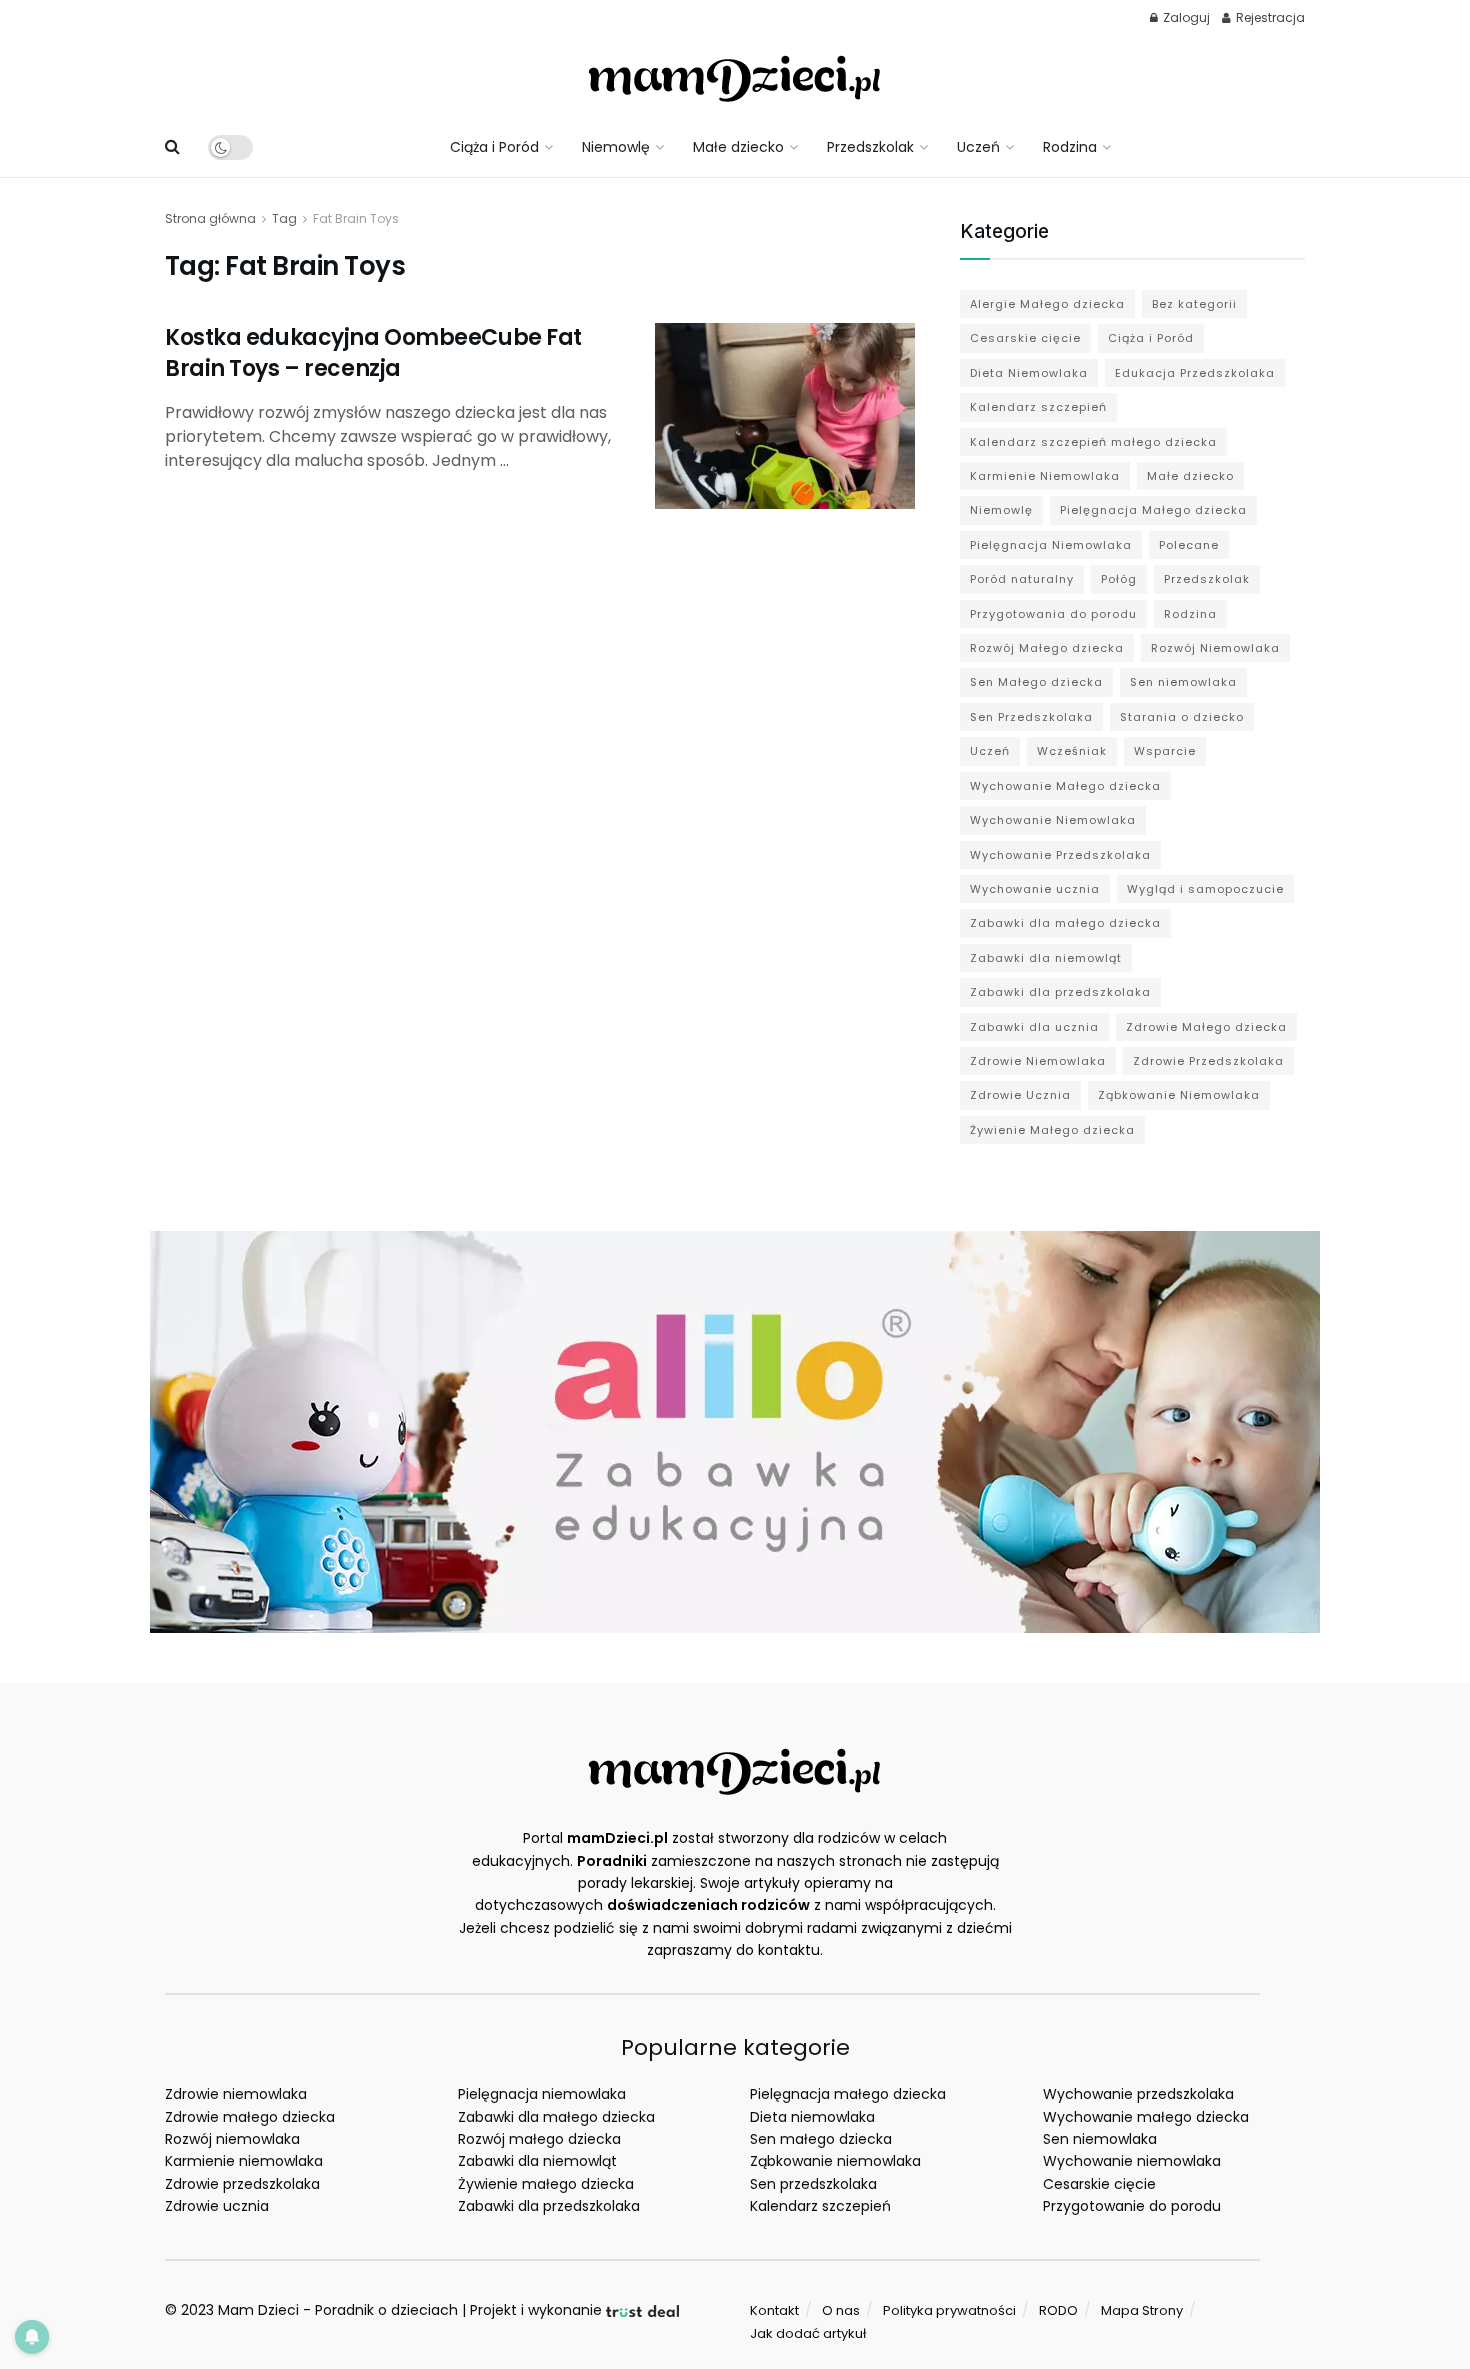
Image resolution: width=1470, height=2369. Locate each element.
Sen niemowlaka (1183, 682)
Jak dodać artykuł (808, 2333)
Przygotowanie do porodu (1132, 2206)
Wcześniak (1072, 751)
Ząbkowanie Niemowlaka (1179, 1095)
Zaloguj (1185, 17)
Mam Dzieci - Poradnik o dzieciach (338, 2310)
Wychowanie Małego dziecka (1065, 786)
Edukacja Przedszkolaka (1195, 373)
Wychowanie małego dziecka (1146, 2117)
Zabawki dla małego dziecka (1065, 923)
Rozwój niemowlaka (232, 2139)
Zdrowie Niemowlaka (1038, 1061)
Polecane (1189, 545)
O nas (841, 2310)
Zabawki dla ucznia (1034, 1027)
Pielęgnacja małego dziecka (848, 2094)
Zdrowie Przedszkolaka (1208, 1061)
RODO (1058, 2310)
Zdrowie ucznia (217, 2206)
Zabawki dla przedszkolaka (1060, 992)
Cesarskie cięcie (1025, 338)
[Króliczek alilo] (735, 1431)
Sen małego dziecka (821, 2139)
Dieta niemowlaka (812, 2117)
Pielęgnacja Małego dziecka (1153, 510)
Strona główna (210, 218)
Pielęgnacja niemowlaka (542, 2094)
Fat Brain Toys (356, 218)
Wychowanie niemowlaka (1132, 2161)
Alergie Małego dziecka (1047, 304)
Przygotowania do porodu (1053, 614)
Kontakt (774, 2310)
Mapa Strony (1142, 2310)
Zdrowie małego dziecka (250, 2117)
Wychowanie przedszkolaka (1138, 2094)
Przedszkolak (870, 147)
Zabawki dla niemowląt (1046, 958)
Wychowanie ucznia (1035, 889)
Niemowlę (616, 147)
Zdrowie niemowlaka (236, 2094)
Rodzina (1070, 147)
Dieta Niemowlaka (1029, 373)
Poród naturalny (1022, 579)
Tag (284, 218)
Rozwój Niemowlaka (1215, 648)
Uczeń (978, 147)
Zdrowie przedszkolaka (242, 2184)
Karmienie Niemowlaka (1045, 476)
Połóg (1119, 579)
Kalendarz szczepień (1038, 407)
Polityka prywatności (949, 2310)
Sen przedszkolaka (813, 2184)
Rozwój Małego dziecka (1047, 648)
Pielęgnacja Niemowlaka (1051, 545)
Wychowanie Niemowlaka (1053, 820)
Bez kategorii (1194, 304)
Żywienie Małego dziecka (1052, 1130)
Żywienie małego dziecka (546, 2184)
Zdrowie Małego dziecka (1206, 1027)
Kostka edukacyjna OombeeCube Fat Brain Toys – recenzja (373, 353)
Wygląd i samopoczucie (1205, 889)
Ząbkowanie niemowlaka (835, 2161)
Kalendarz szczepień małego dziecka (1093, 442)
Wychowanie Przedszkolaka (1060, 855)
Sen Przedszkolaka (1031, 717)
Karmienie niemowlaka (244, 2161)
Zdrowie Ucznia (1020, 1095)
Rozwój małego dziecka (539, 2139)
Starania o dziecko (1182, 717)
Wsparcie (1165, 751)
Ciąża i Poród (494, 147)
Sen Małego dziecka (1036, 682)
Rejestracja (1269, 17)
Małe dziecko (738, 147)
